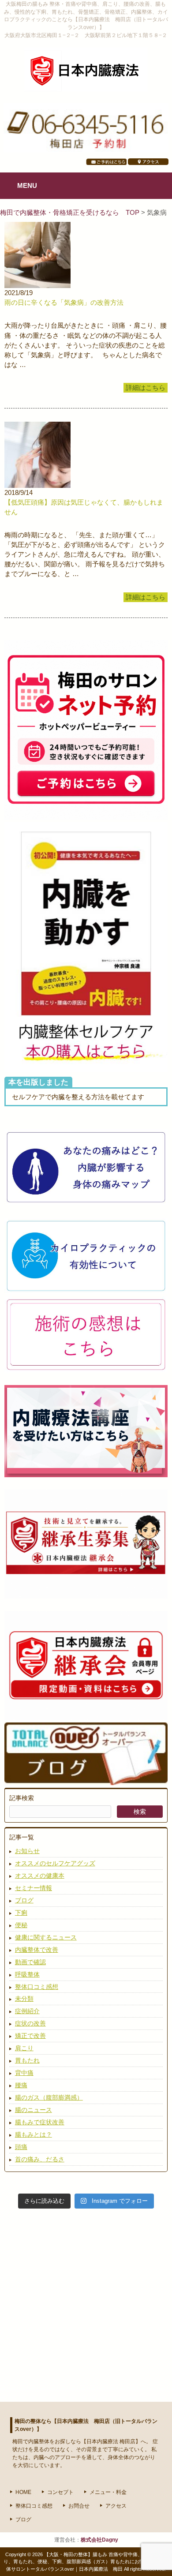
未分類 (24, 1999)
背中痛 (24, 2073)
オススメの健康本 (40, 1876)
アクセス (116, 2506)
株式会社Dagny (99, 2540)
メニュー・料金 (108, 2492)
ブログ (24, 1900)
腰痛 (21, 2085)
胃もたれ (27, 2060)
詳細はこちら (146, 388)
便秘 (21, 1925)
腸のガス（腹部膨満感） (49, 2097)
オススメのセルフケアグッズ (55, 1863)
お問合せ (79, 2506)
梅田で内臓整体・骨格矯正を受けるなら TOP (71, 213)
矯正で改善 (30, 2036)
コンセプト (60, 2492)
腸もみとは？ (34, 2134)
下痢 (21, 1913)
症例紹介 (27, 2011)
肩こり (24, 2048)
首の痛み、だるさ (40, 2159)
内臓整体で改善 (37, 1950)
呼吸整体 (27, 1974)
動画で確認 (30, 1962)
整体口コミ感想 (37, 1987)
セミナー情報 (34, 1888)
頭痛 (21, 2147)
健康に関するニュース (46, 1937)
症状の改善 (30, 2023)
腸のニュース (34, 2110)
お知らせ (27, 1851)
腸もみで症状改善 (40, 2122)
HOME (23, 2492)
